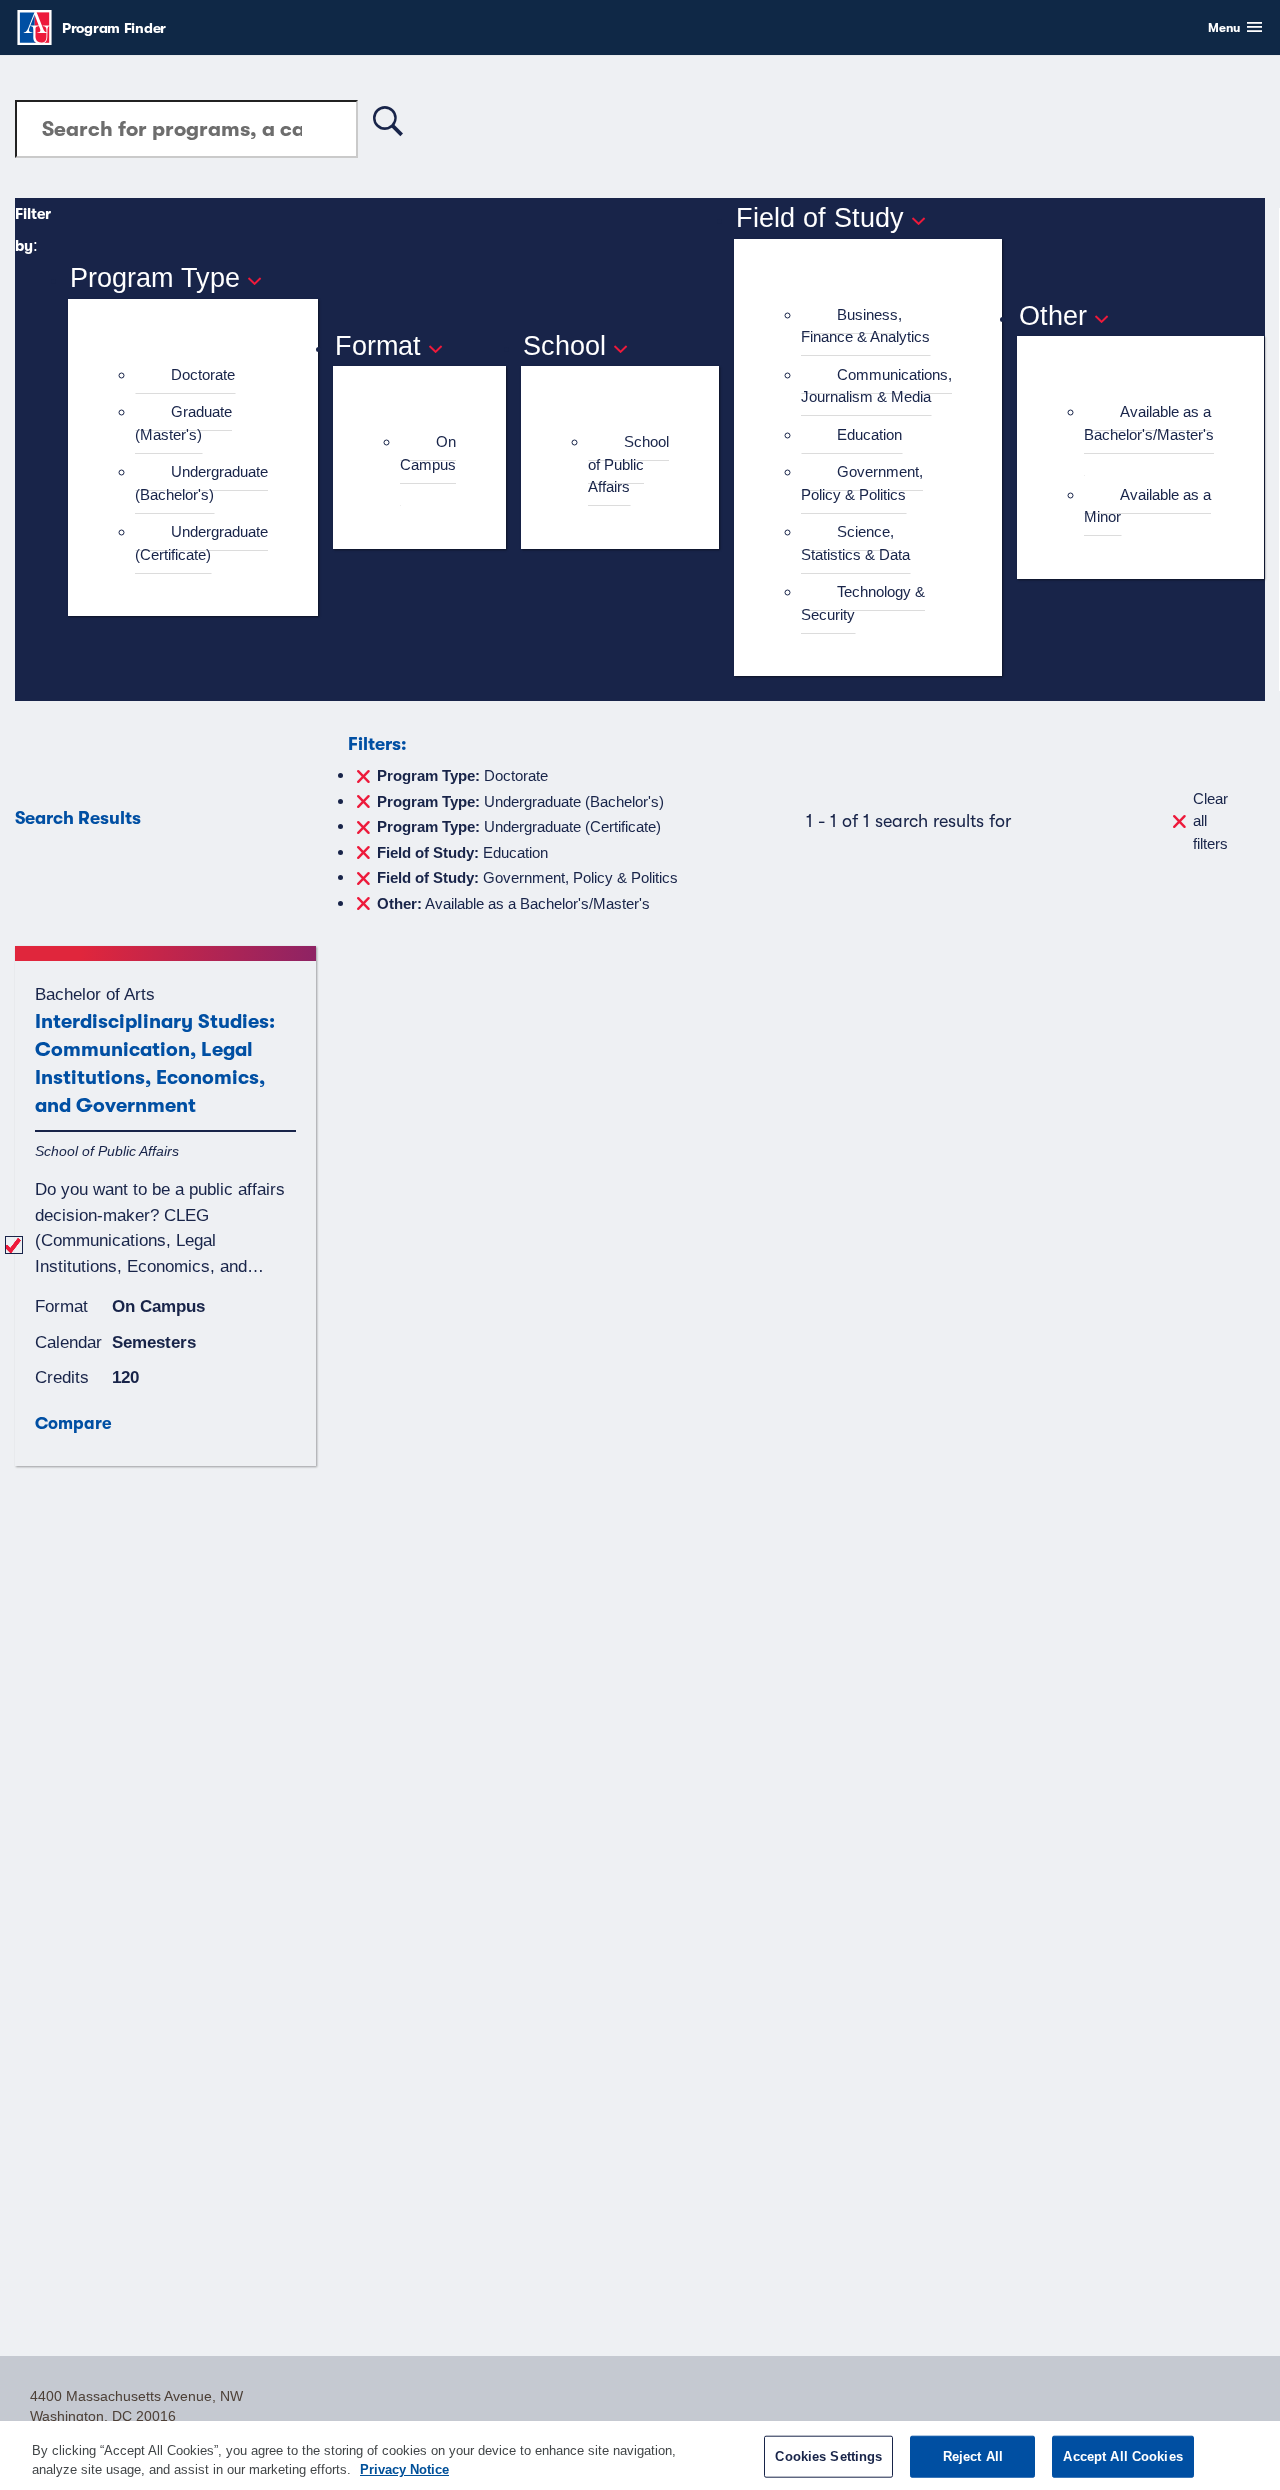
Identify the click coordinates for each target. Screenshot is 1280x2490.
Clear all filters (1210, 821)
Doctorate (203, 374)
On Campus (428, 453)
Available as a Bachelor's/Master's (1149, 423)
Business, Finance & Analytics (865, 326)
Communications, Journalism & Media (876, 386)
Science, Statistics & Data (855, 543)
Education (869, 434)
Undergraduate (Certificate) (201, 543)
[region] (640, 2455)
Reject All (973, 2456)
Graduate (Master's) (183, 423)
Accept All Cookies (1122, 2456)
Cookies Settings (828, 2456)
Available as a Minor (1147, 506)
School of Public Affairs (628, 464)
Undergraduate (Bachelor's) (201, 483)
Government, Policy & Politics (862, 483)
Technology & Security (863, 603)
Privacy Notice (404, 2469)
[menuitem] (201, 375)
